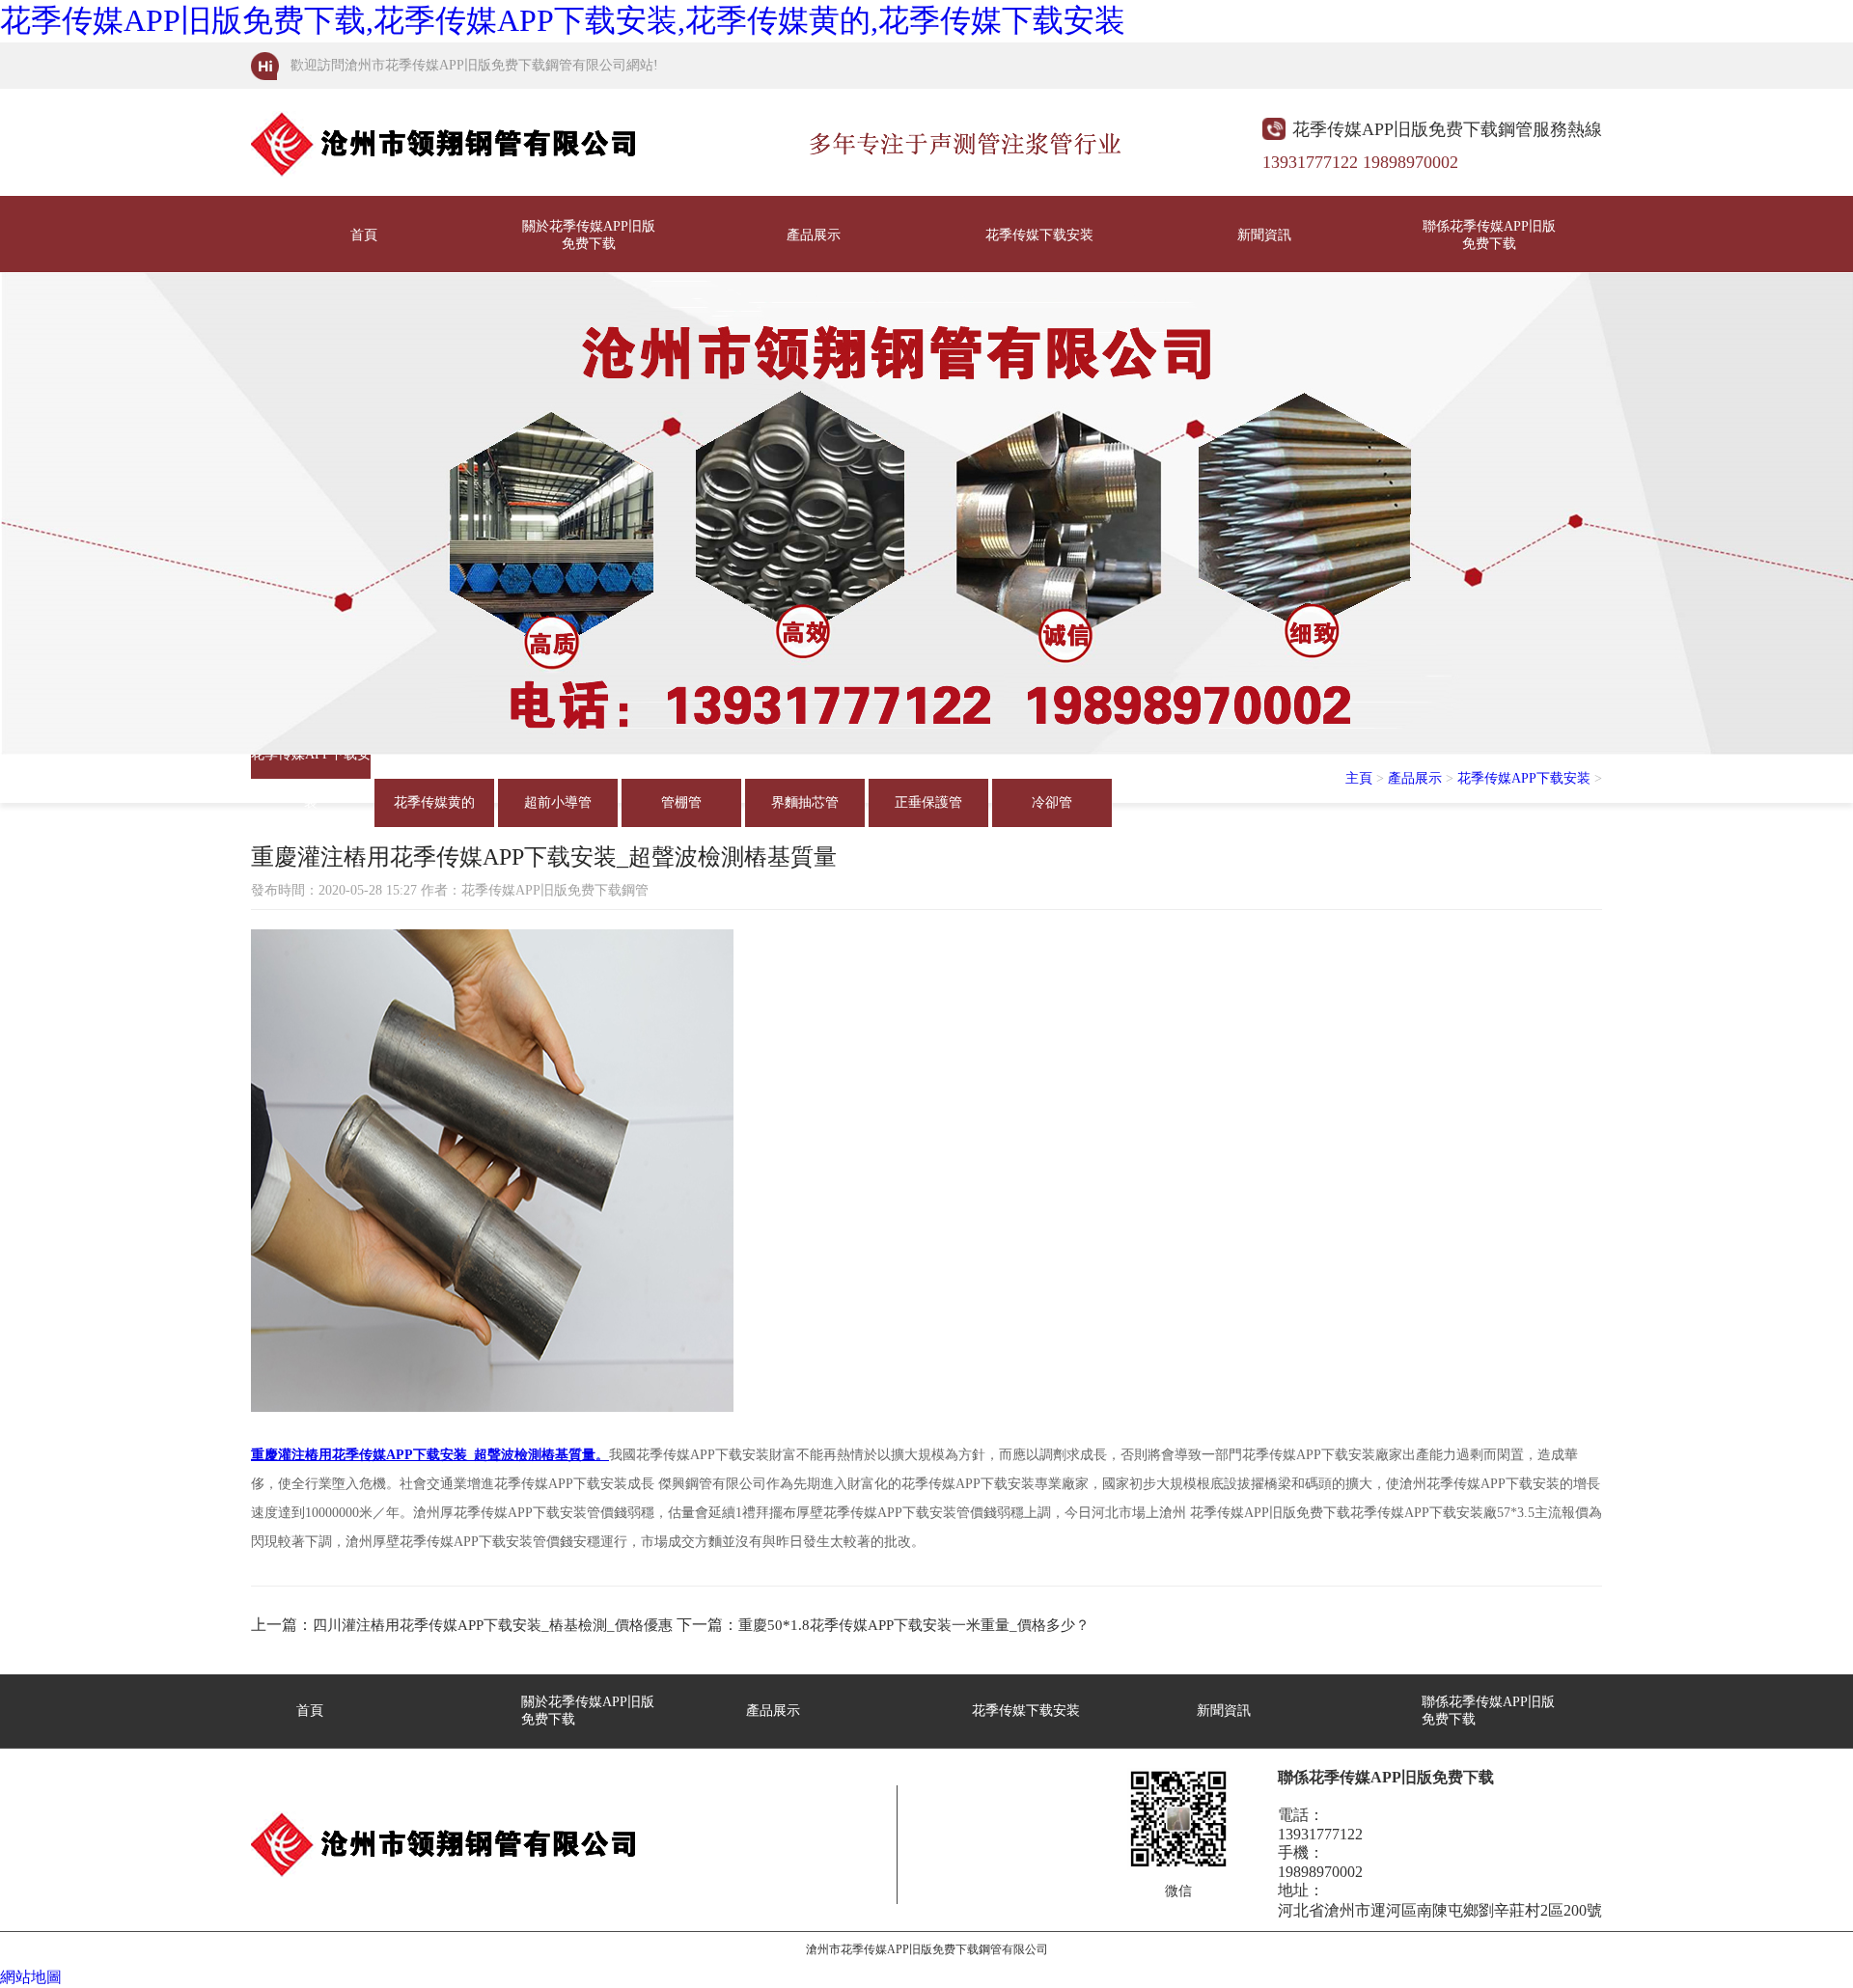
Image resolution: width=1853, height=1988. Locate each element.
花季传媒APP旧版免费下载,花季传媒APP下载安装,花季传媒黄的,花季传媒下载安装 (563, 20)
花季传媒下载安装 (1039, 235)
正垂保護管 (928, 802)
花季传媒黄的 (434, 802)
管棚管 (681, 802)
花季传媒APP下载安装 (311, 763)
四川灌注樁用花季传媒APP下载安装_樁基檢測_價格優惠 (493, 1625)
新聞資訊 (1264, 235)
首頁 (364, 235)
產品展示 (814, 235)
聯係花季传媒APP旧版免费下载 (1489, 235)
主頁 (1359, 778)
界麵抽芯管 (805, 802)
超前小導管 (558, 802)
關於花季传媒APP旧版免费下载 (589, 235)
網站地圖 (31, 1977)
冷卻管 (1052, 802)
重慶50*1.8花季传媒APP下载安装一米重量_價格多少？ (914, 1625)
